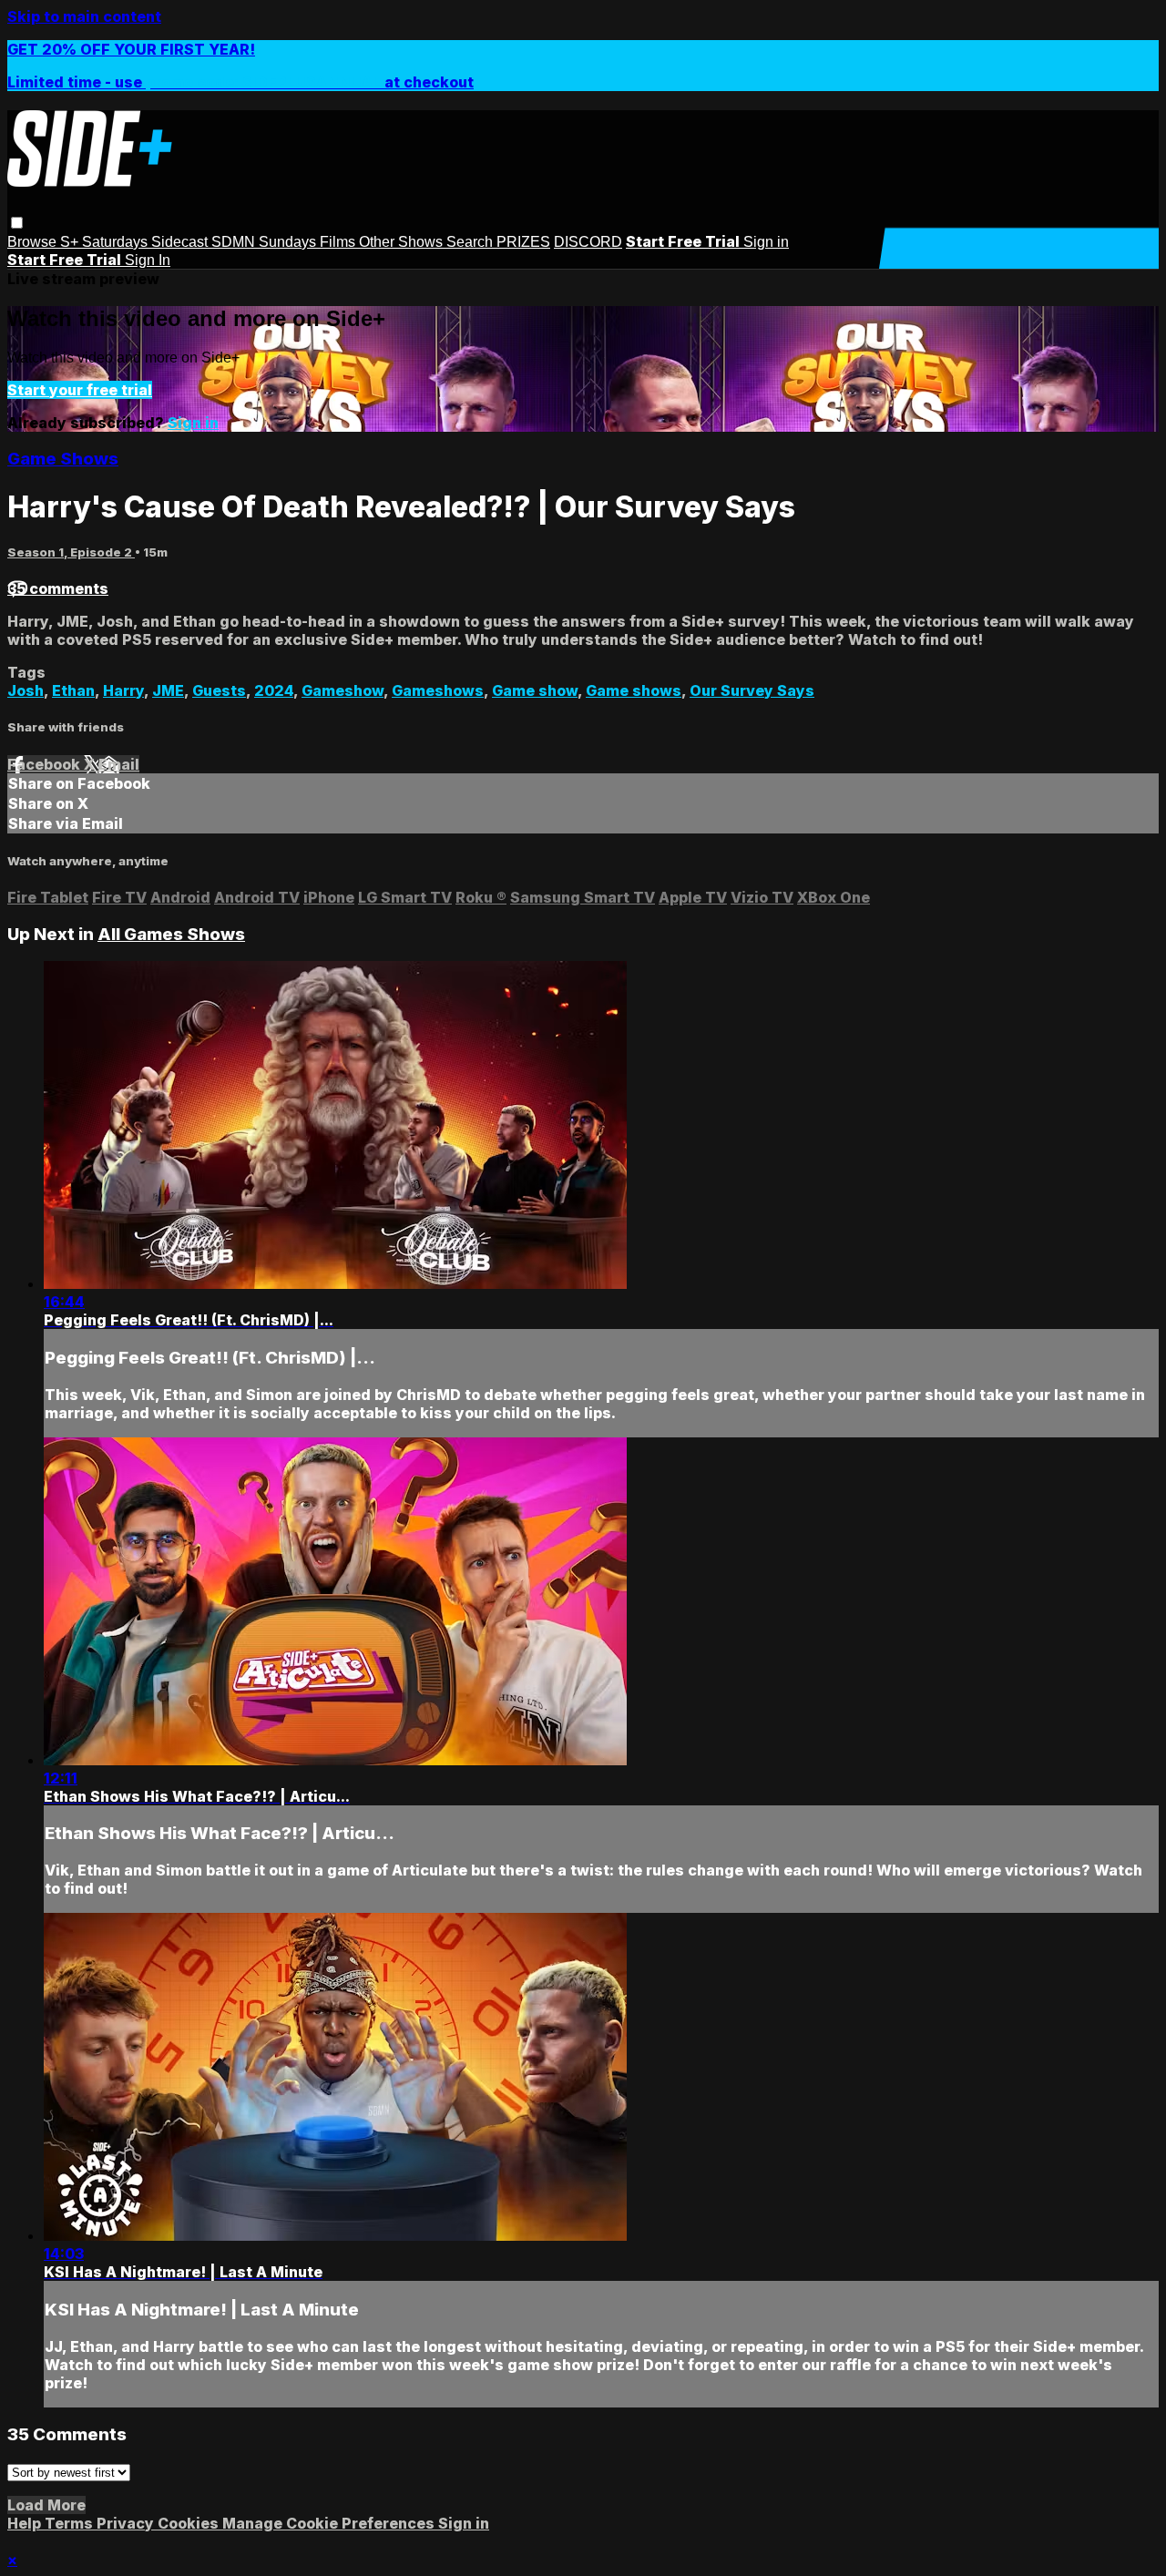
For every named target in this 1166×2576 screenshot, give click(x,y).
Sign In (148, 260)
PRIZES (523, 242)
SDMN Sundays (266, 242)
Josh (26, 690)
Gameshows (438, 690)
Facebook (46, 764)
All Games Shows (171, 934)
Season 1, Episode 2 (71, 552)
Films (339, 242)
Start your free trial (80, 390)
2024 (274, 690)
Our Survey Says (752, 690)
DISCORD (588, 242)
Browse (34, 242)
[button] (17, 223)
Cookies (190, 2523)
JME (168, 690)
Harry (123, 690)
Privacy (127, 2523)
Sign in (766, 242)
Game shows (634, 690)
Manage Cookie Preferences (330, 2523)
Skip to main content (84, 16)
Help (26, 2523)
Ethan (73, 690)
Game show (535, 690)
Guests (219, 690)
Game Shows (63, 459)
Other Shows (403, 242)
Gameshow (343, 690)
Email (119, 764)
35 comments (58, 588)
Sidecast (181, 242)
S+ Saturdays (106, 242)
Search (471, 242)
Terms (71, 2523)
